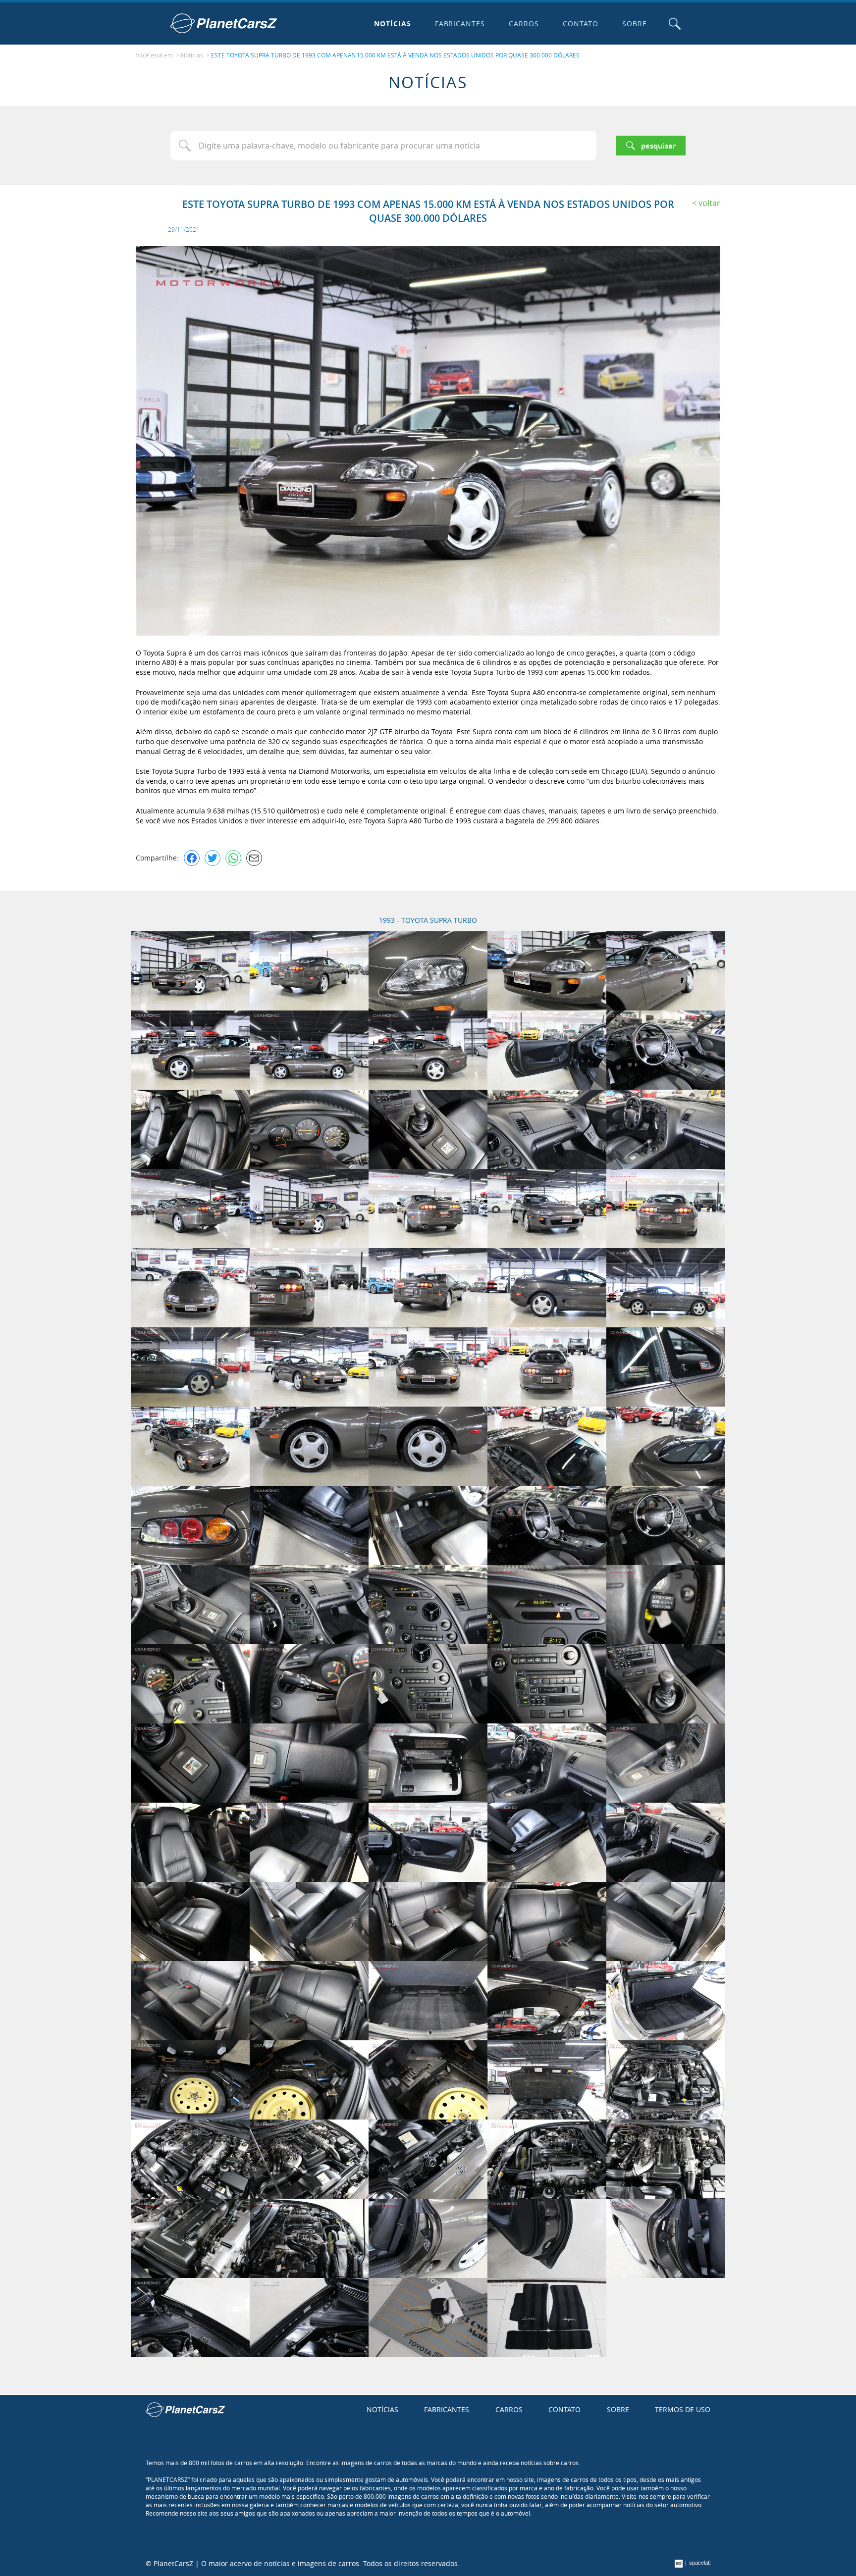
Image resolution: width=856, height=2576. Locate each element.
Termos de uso (683, 2409)
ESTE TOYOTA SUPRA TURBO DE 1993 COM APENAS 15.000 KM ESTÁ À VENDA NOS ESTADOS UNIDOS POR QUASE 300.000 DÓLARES (395, 55)
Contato (581, 24)
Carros (524, 24)
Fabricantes (460, 24)
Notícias (393, 24)
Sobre (635, 24)
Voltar (709, 203)
